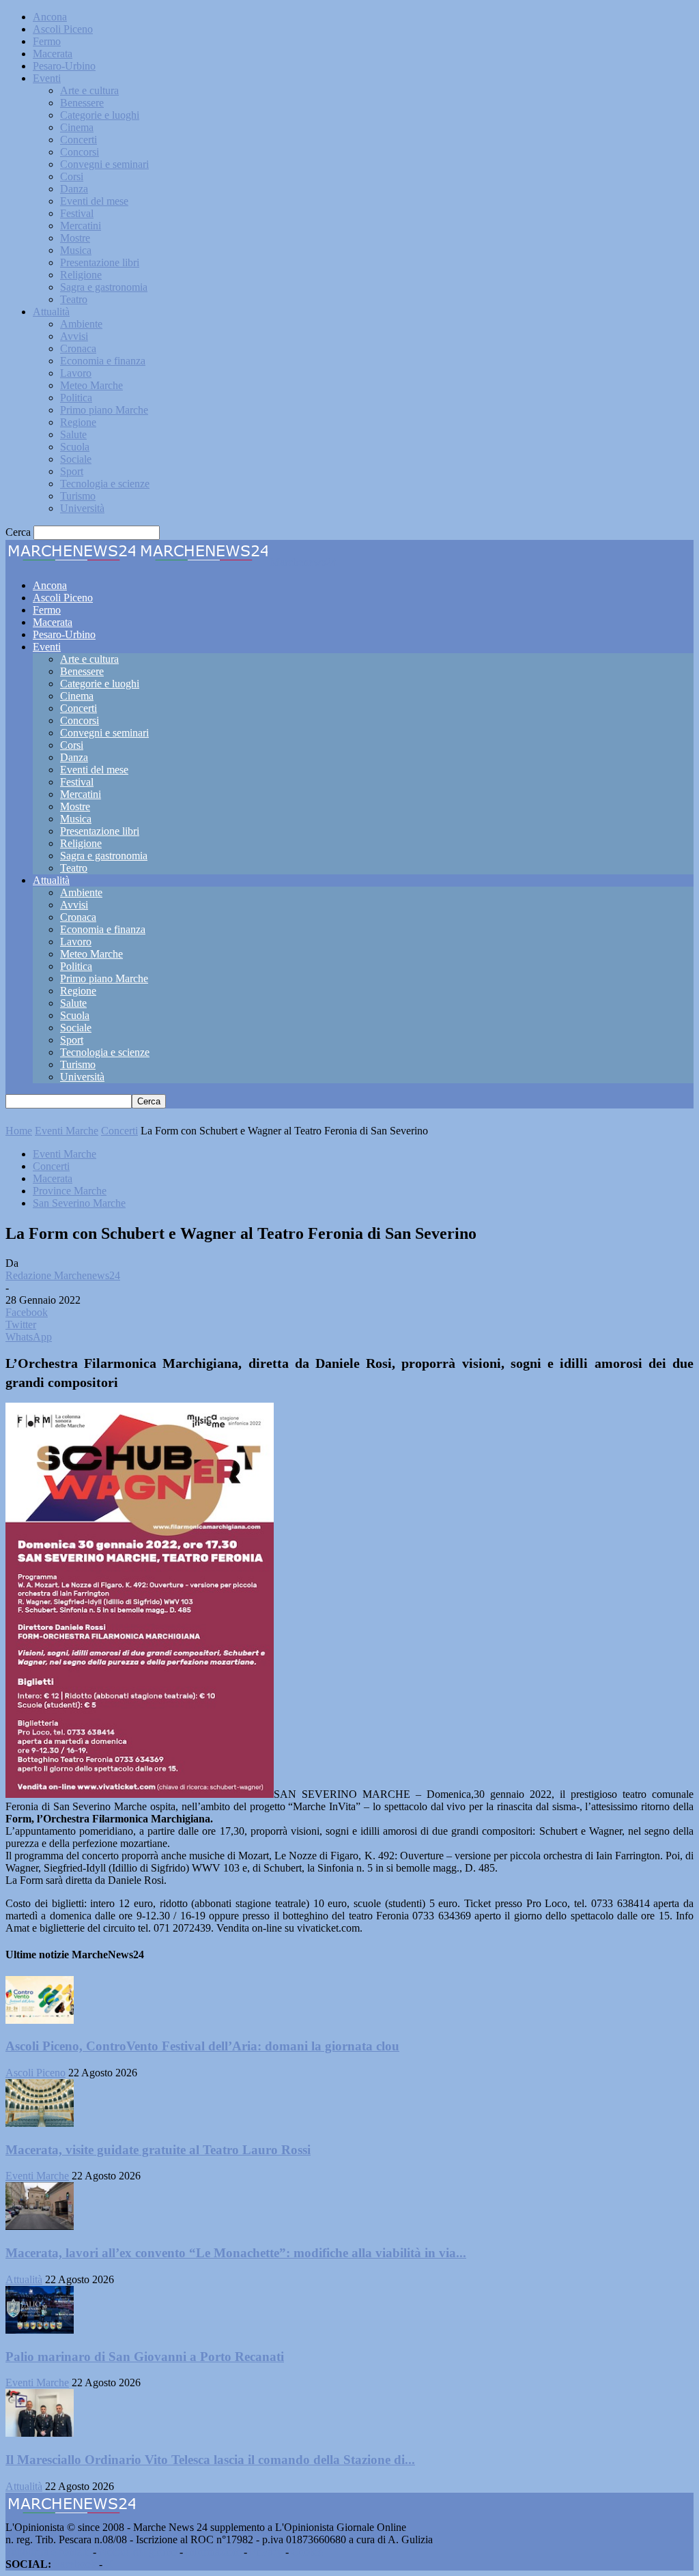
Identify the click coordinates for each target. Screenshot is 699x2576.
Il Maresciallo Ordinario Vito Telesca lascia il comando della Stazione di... (210, 2460)
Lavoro (76, 373)
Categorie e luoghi (100, 115)
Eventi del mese (94, 201)
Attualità (51, 312)
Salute (73, 434)
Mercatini (81, 226)
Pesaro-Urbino (64, 66)
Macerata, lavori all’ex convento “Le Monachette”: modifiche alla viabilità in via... (236, 2253)
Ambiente (81, 324)
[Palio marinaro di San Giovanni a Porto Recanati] (40, 2330)
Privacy (266, 2552)
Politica (76, 398)
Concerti (79, 140)
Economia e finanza (103, 361)
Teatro (74, 299)
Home (19, 1131)
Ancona (50, 17)
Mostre (75, 238)
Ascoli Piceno (63, 29)
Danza (74, 189)
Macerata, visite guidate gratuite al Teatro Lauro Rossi (158, 2150)
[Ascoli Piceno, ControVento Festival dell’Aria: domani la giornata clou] (40, 2020)
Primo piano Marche (104, 410)
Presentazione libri (100, 262)
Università (82, 508)
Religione (81, 275)
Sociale (76, 459)
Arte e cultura (89, 90)
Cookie (307, 2552)
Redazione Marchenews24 (63, 1275)
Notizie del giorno (138, 2552)
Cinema (77, 127)
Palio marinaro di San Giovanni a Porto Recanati (145, 2357)
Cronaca (78, 348)
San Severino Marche (79, 1203)
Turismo (78, 496)
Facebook (75, 2564)
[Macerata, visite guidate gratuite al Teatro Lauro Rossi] (40, 2123)
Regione (78, 422)
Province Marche (70, 1191)
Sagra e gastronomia (104, 287)
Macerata (53, 54)
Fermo (47, 41)
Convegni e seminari (104, 164)
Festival (77, 213)
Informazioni (213, 2552)
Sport (72, 471)
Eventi (47, 78)
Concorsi (80, 152)
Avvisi (74, 336)
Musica (76, 250)
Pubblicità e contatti (48, 2552)
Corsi (72, 176)
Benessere (82, 103)
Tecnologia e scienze (105, 484)
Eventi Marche (67, 1131)
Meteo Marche (91, 385)
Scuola (75, 447)
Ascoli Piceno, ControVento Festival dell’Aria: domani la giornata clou (202, 2046)
